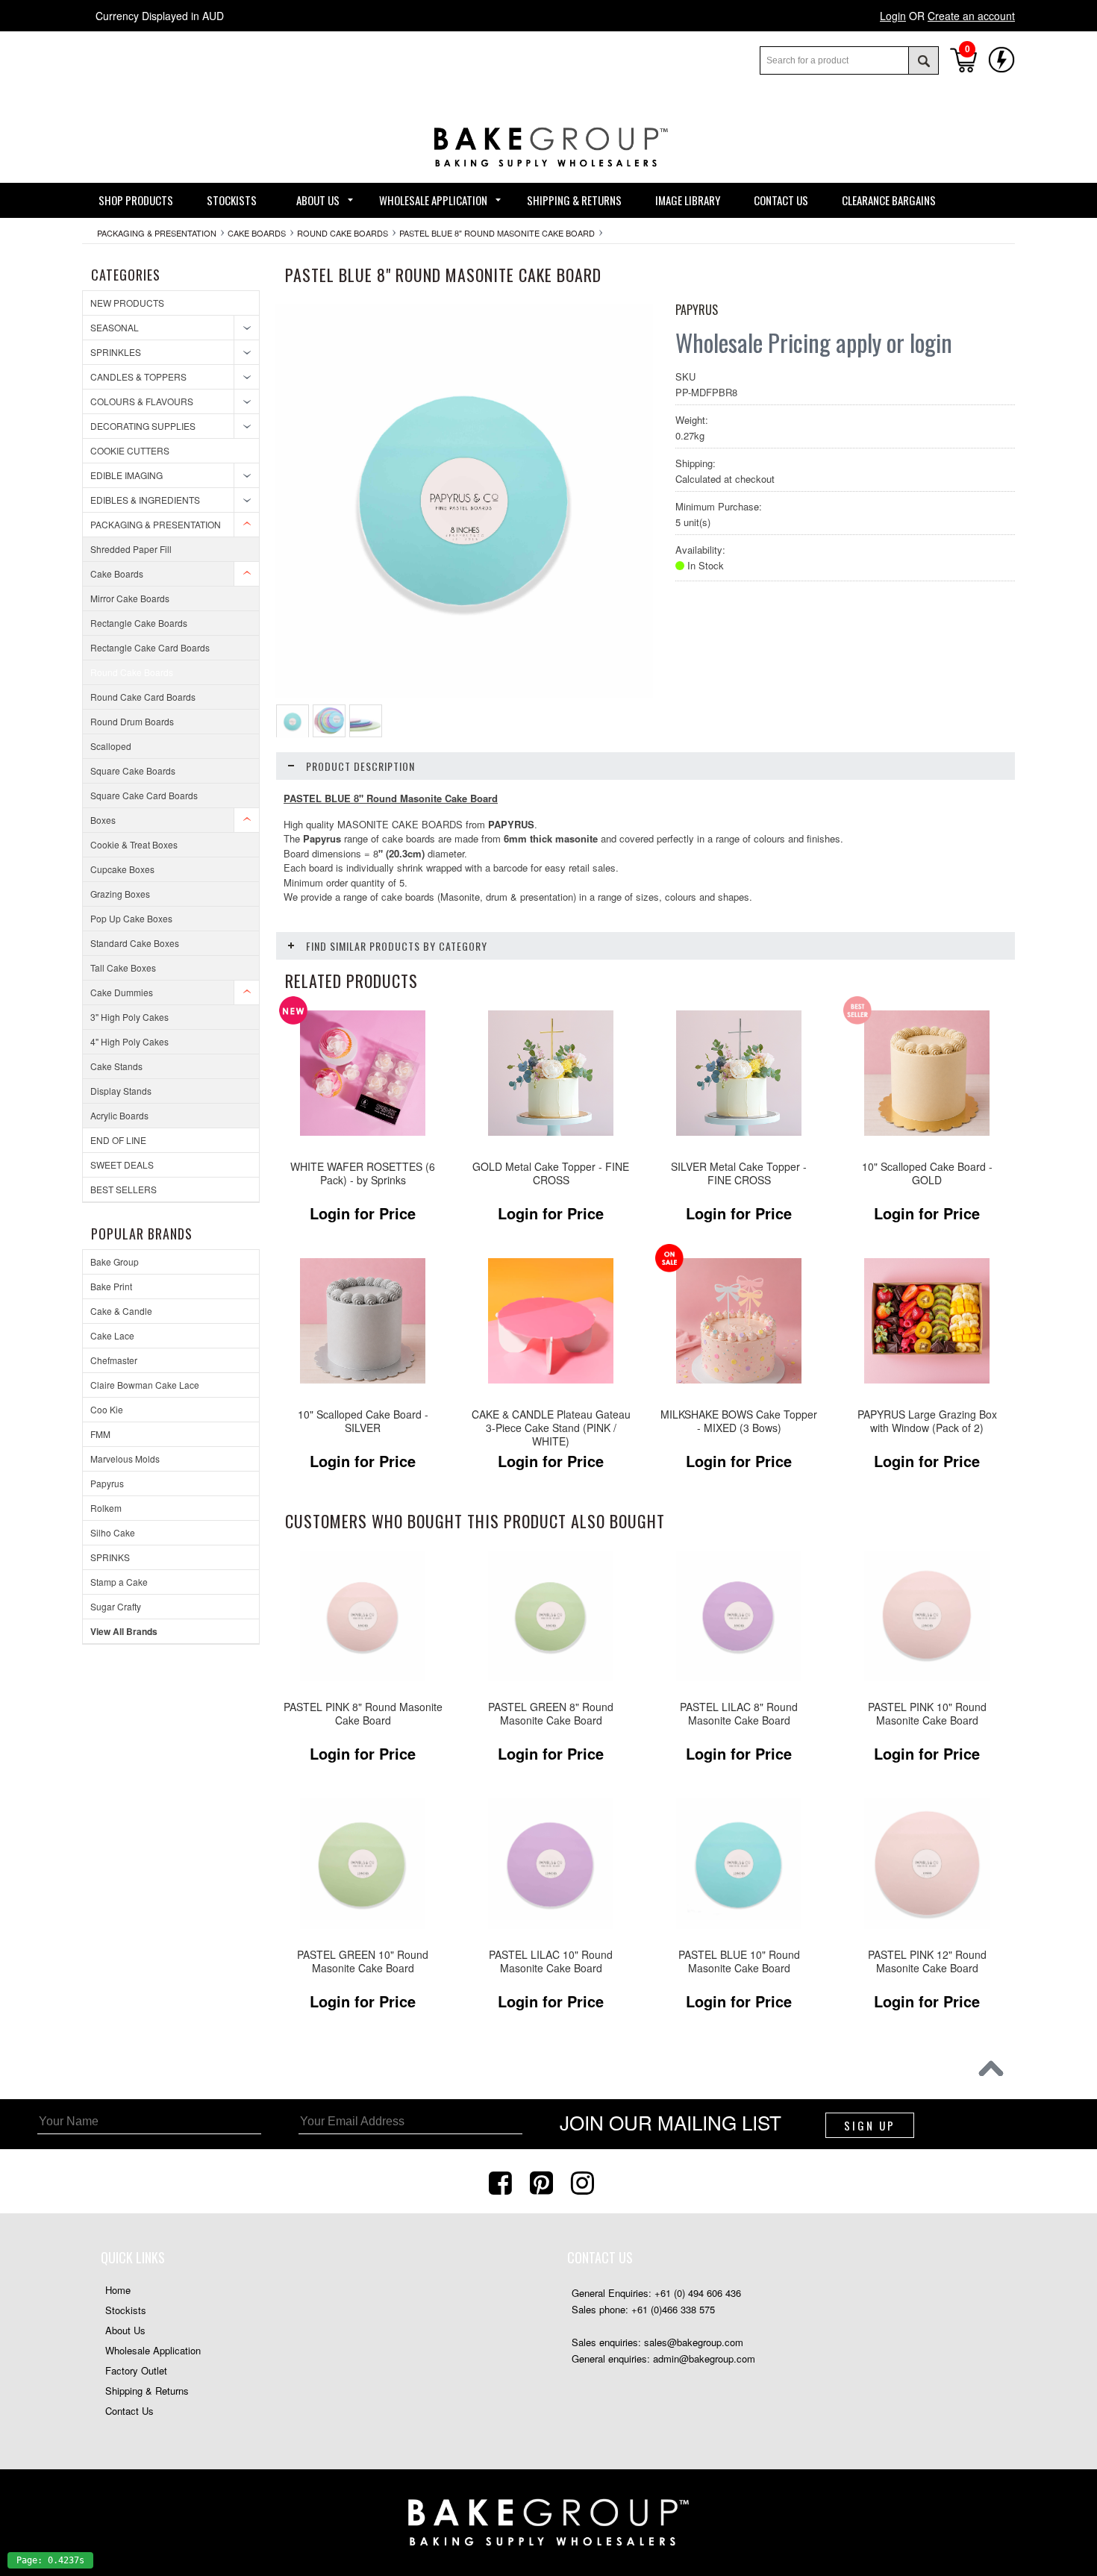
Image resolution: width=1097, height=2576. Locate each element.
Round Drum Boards (132, 721)
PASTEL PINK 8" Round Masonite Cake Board (363, 1714)
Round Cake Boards (343, 233)
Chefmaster (114, 1360)
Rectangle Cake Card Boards (150, 647)
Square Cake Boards (133, 770)
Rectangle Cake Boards (139, 623)
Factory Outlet (136, 2370)
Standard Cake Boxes (135, 943)
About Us (125, 2330)
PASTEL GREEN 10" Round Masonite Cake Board (363, 1961)
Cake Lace (112, 1335)
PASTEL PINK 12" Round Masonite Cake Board (927, 1961)
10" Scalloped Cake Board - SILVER (363, 1421)
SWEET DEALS (122, 1164)
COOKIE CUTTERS (130, 450)
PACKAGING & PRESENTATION (157, 233)
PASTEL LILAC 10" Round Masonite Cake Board (551, 1961)
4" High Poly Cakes (129, 1041)
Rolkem (106, 1508)
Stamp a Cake (119, 1582)
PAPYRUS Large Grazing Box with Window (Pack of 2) (927, 1421)
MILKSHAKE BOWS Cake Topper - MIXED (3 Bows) (739, 1421)
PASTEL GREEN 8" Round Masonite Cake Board (551, 1714)
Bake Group (115, 1262)
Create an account (971, 16)
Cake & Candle (121, 1311)
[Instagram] (584, 2181)
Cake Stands (116, 1066)
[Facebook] (502, 2181)
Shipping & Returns (147, 2391)
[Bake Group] (548, 178)
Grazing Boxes (120, 894)
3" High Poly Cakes (129, 1017)
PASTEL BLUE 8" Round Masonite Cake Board (497, 233)
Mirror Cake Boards (130, 598)
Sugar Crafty (116, 1606)
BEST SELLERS (124, 1189)
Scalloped (111, 746)
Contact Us (129, 2411)
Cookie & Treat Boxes (134, 844)
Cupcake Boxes (122, 869)
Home (118, 2290)
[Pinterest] (543, 2181)
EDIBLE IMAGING (126, 475)
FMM (100, 1434)
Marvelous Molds (125, 1459)
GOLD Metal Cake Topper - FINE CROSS (551, 1173)
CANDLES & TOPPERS (138, 376)
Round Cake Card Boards (143, 697)
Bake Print (111, 1286)
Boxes (103, 820)
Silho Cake (113, 1532)
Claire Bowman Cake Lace (145, 1385)
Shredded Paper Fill (131, 549)
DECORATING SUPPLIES (143, 426)
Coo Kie (107, 1409)
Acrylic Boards (119, 1115)
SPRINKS (110, 1557)
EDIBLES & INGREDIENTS (145, 500)
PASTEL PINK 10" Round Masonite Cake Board (927, 1714)
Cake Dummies (122, 992)
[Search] (923, 60)
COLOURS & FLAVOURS (142, 401)
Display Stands (121, 1091)
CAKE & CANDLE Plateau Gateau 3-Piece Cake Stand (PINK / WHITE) (551, 1428)
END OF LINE (118, 1140)
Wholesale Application (153, 2350)
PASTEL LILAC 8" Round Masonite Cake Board (739, 1714)
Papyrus (107, 1483)
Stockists (126, 2310)
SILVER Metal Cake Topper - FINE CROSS (739, 1173)
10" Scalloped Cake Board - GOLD (927, 1173)
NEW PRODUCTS (127, 303)
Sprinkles (116, 352)
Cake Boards (257, 233)
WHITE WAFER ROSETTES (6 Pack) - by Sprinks (363, 1173)
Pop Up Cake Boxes (131, 918)
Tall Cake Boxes (123, 967)
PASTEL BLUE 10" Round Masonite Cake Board (739, 1961)
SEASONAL (115, 327)
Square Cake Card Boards (144, 795)
